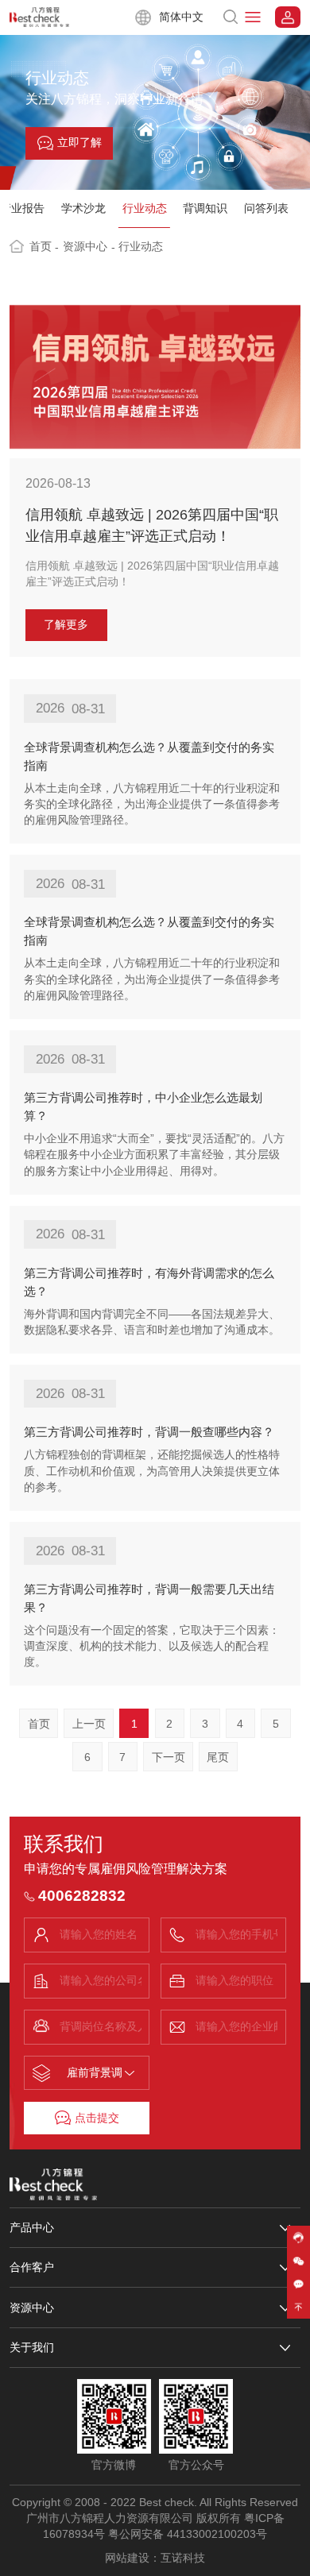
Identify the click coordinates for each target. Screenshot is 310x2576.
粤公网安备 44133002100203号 (188, 2534)
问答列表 (266, 209)
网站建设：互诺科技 (155, 2558)
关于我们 (32, 2347)
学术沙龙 (83, 209)
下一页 (169, 1757)
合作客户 (32, 2267)
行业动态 (145, 209)
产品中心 (32, 2227)
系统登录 (288, 17)
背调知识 (205, 209)
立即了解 (79, 143)
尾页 (218, 1757)
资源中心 (89, 247)
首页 (45, 247)
